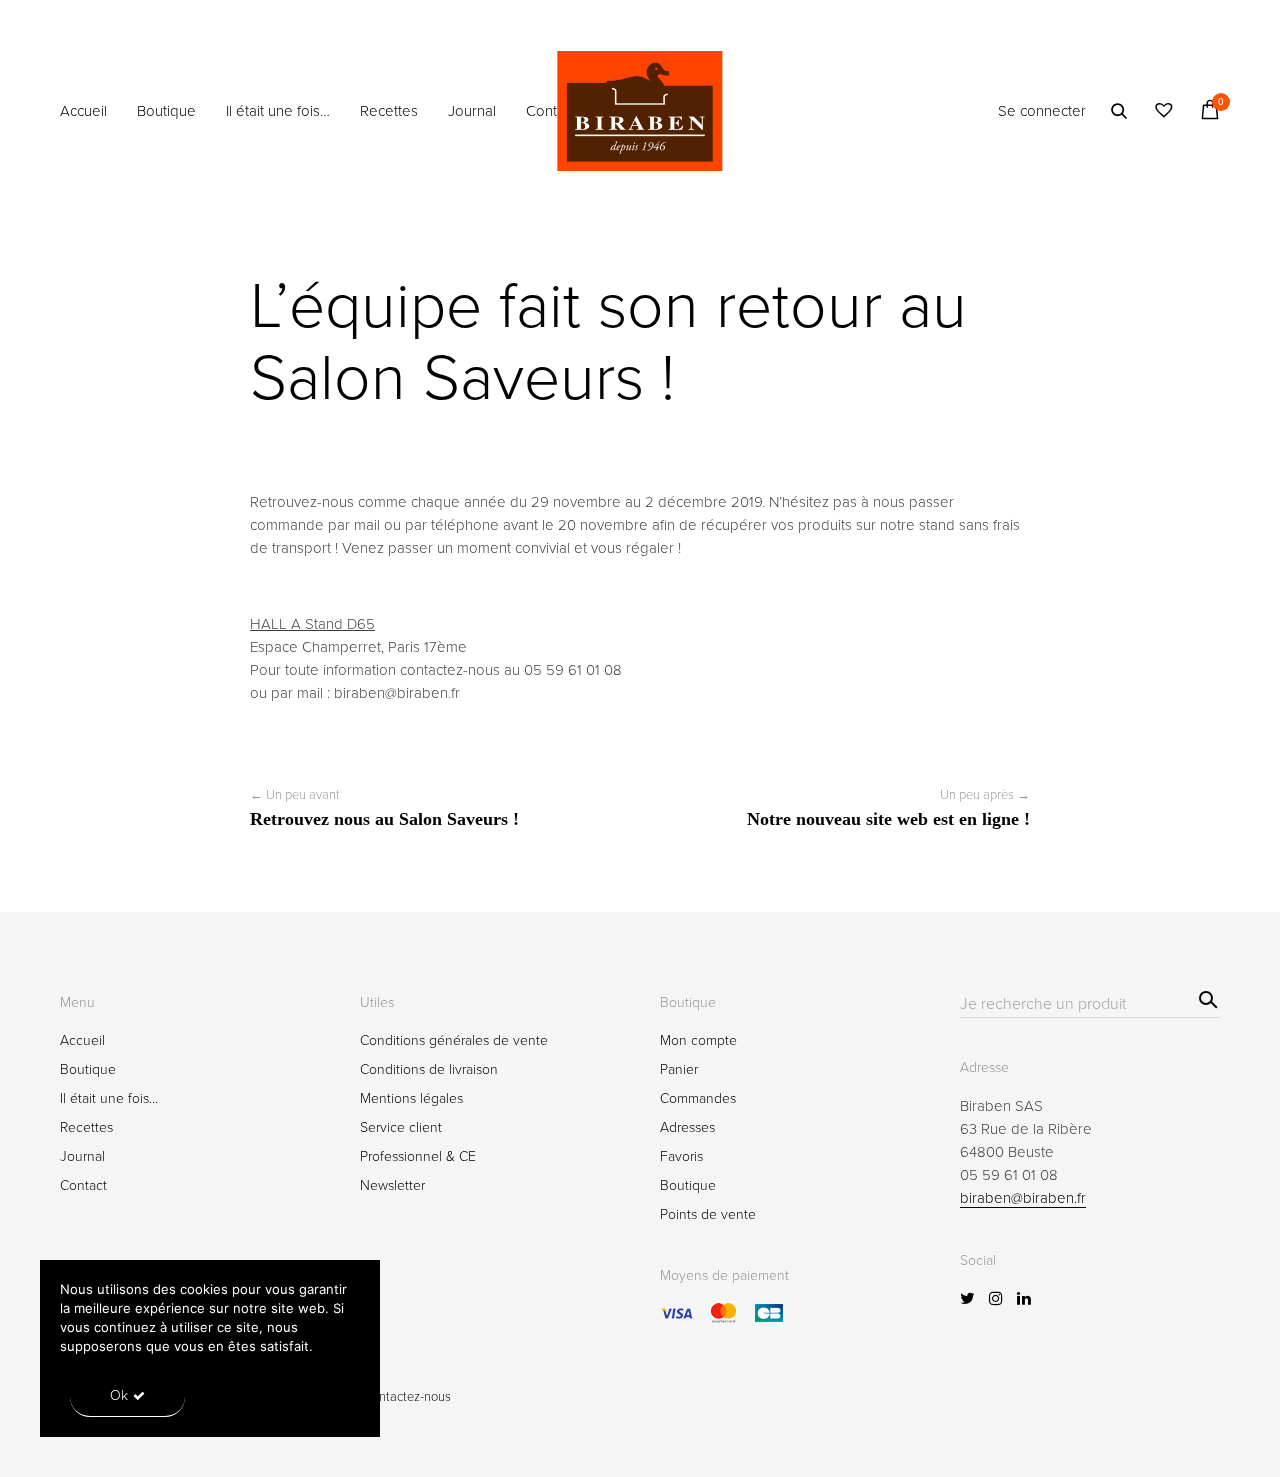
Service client (401, 1127)
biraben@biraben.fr (1023, 1198)
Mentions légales (411, 1098)
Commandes (698, 1098)
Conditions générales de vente (454, 1040)
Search (1205, 996)
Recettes (389, 111)
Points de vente (708, 1214)
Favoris (681, 1156)
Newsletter (392, 1185)
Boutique (166, 111)
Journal (472, 111)
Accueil (83, 111)
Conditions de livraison (429, 1069)
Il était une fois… (278, 111)
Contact (551, 111)
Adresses (687, 1127)
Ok (119, 1395)
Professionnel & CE (418, 1156)
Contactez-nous (407, 1397)
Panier (679, 1069)
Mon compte (698, 1040)
